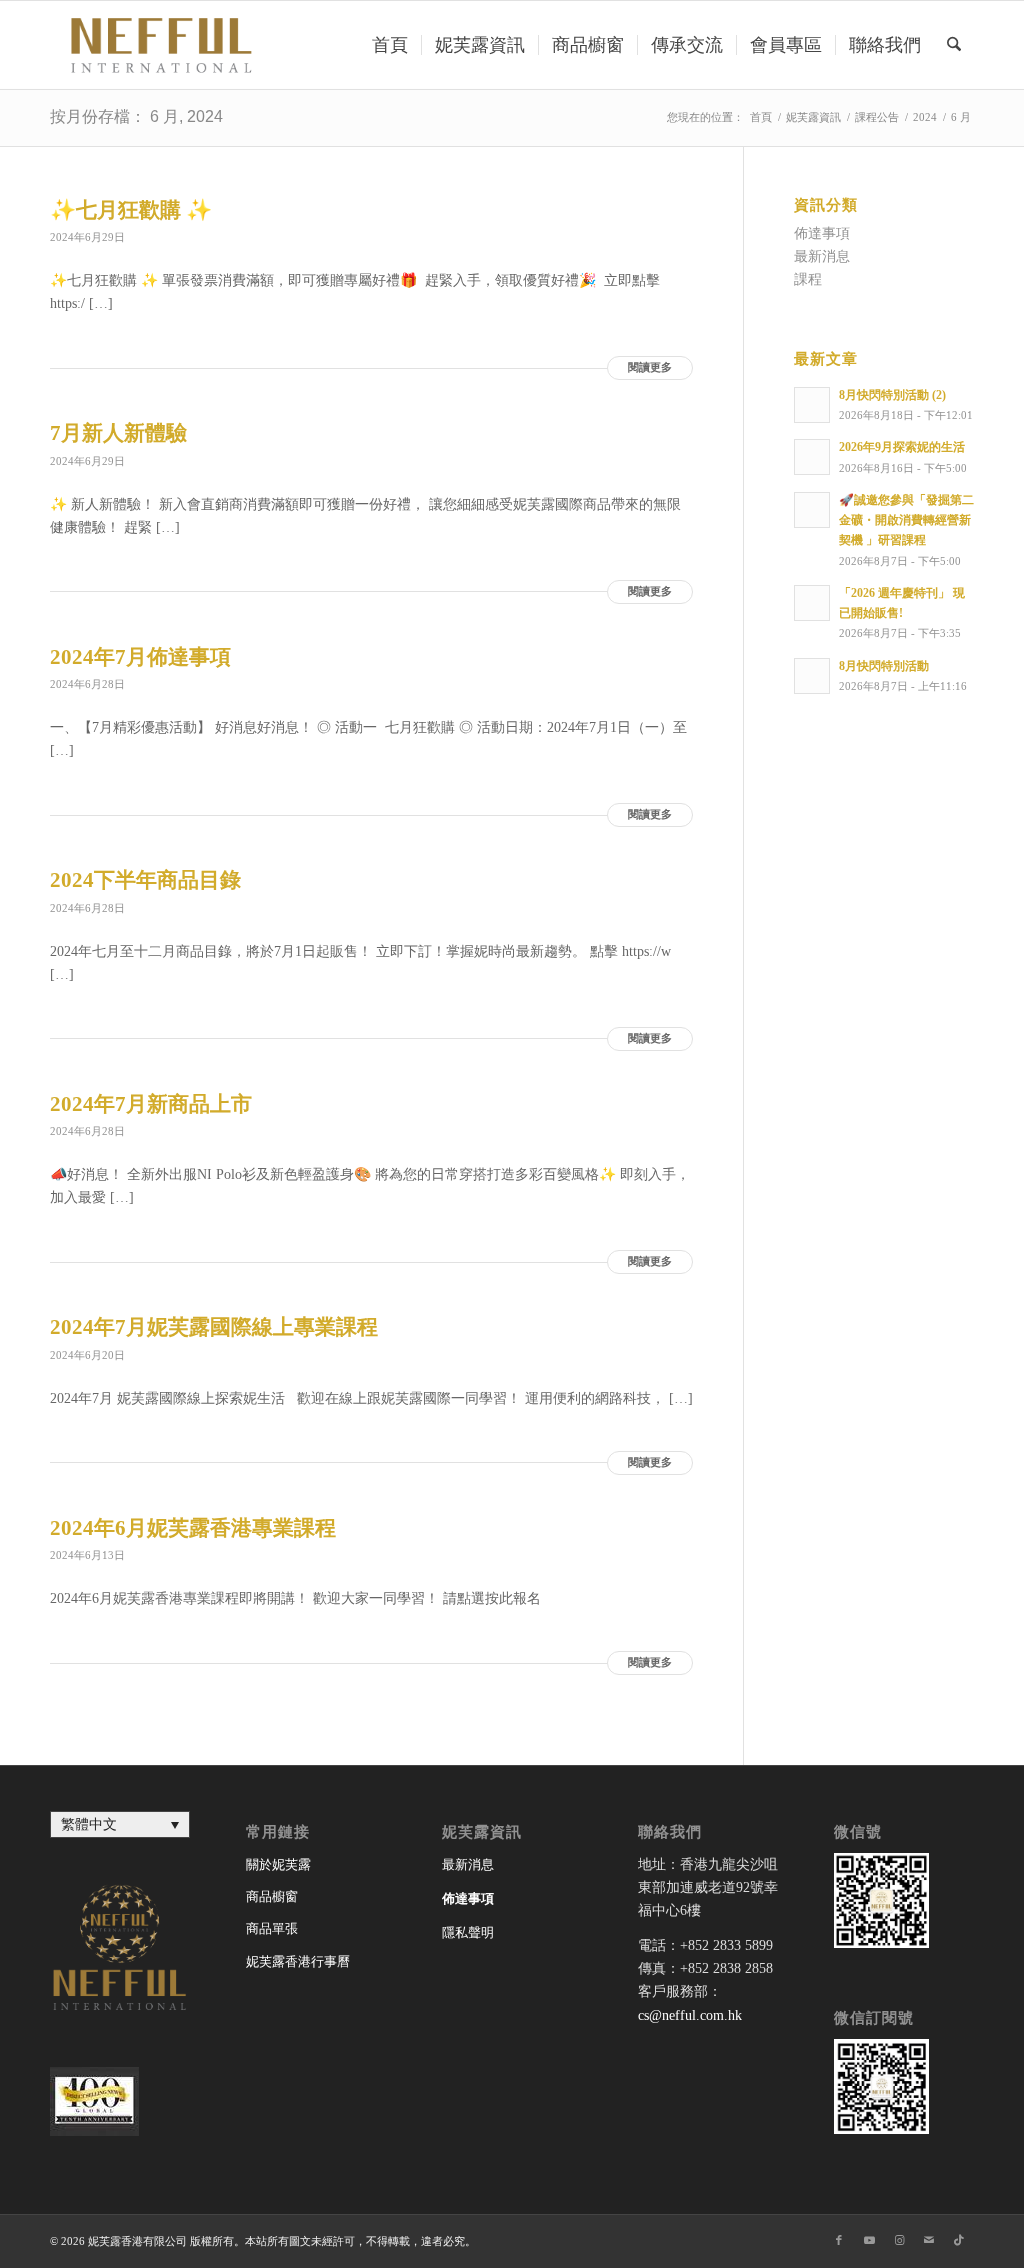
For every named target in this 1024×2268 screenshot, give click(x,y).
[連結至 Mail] (929, 2240)
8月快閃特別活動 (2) (892, 395)
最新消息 (822, 256)
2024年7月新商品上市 (151, 1104)
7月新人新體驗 (118, 433)
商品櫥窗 (272, 1896)
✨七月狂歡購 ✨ (131, 210)
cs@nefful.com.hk (690, 2015)
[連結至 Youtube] (869, 2240)
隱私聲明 (468, 1932)
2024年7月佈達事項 (140, 657)
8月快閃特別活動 (884, 666)
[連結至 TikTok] (959, 2240)
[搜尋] (954, 45)
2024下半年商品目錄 (145, 880)
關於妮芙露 (278, 1864)
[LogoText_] (158, 45)
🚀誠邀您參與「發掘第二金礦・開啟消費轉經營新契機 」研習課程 (906, 520)
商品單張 (272, 1928)
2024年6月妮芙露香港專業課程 (193, 1528)
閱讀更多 (650, 367)
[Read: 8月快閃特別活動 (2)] (812, 405)
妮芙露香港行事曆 (298, 1961)
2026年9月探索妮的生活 (902, 447)
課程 (808, 279)
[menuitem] (390, 45)
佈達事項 (822, 233)
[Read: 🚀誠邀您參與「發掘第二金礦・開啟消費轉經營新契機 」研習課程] (812, 510)
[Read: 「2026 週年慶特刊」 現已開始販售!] (812, 603)
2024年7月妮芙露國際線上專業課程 (214, 1327)
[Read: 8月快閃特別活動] (812, 676)
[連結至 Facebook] (839, 2240)
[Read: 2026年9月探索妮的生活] (812, 457)
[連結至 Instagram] (899, 2240)
